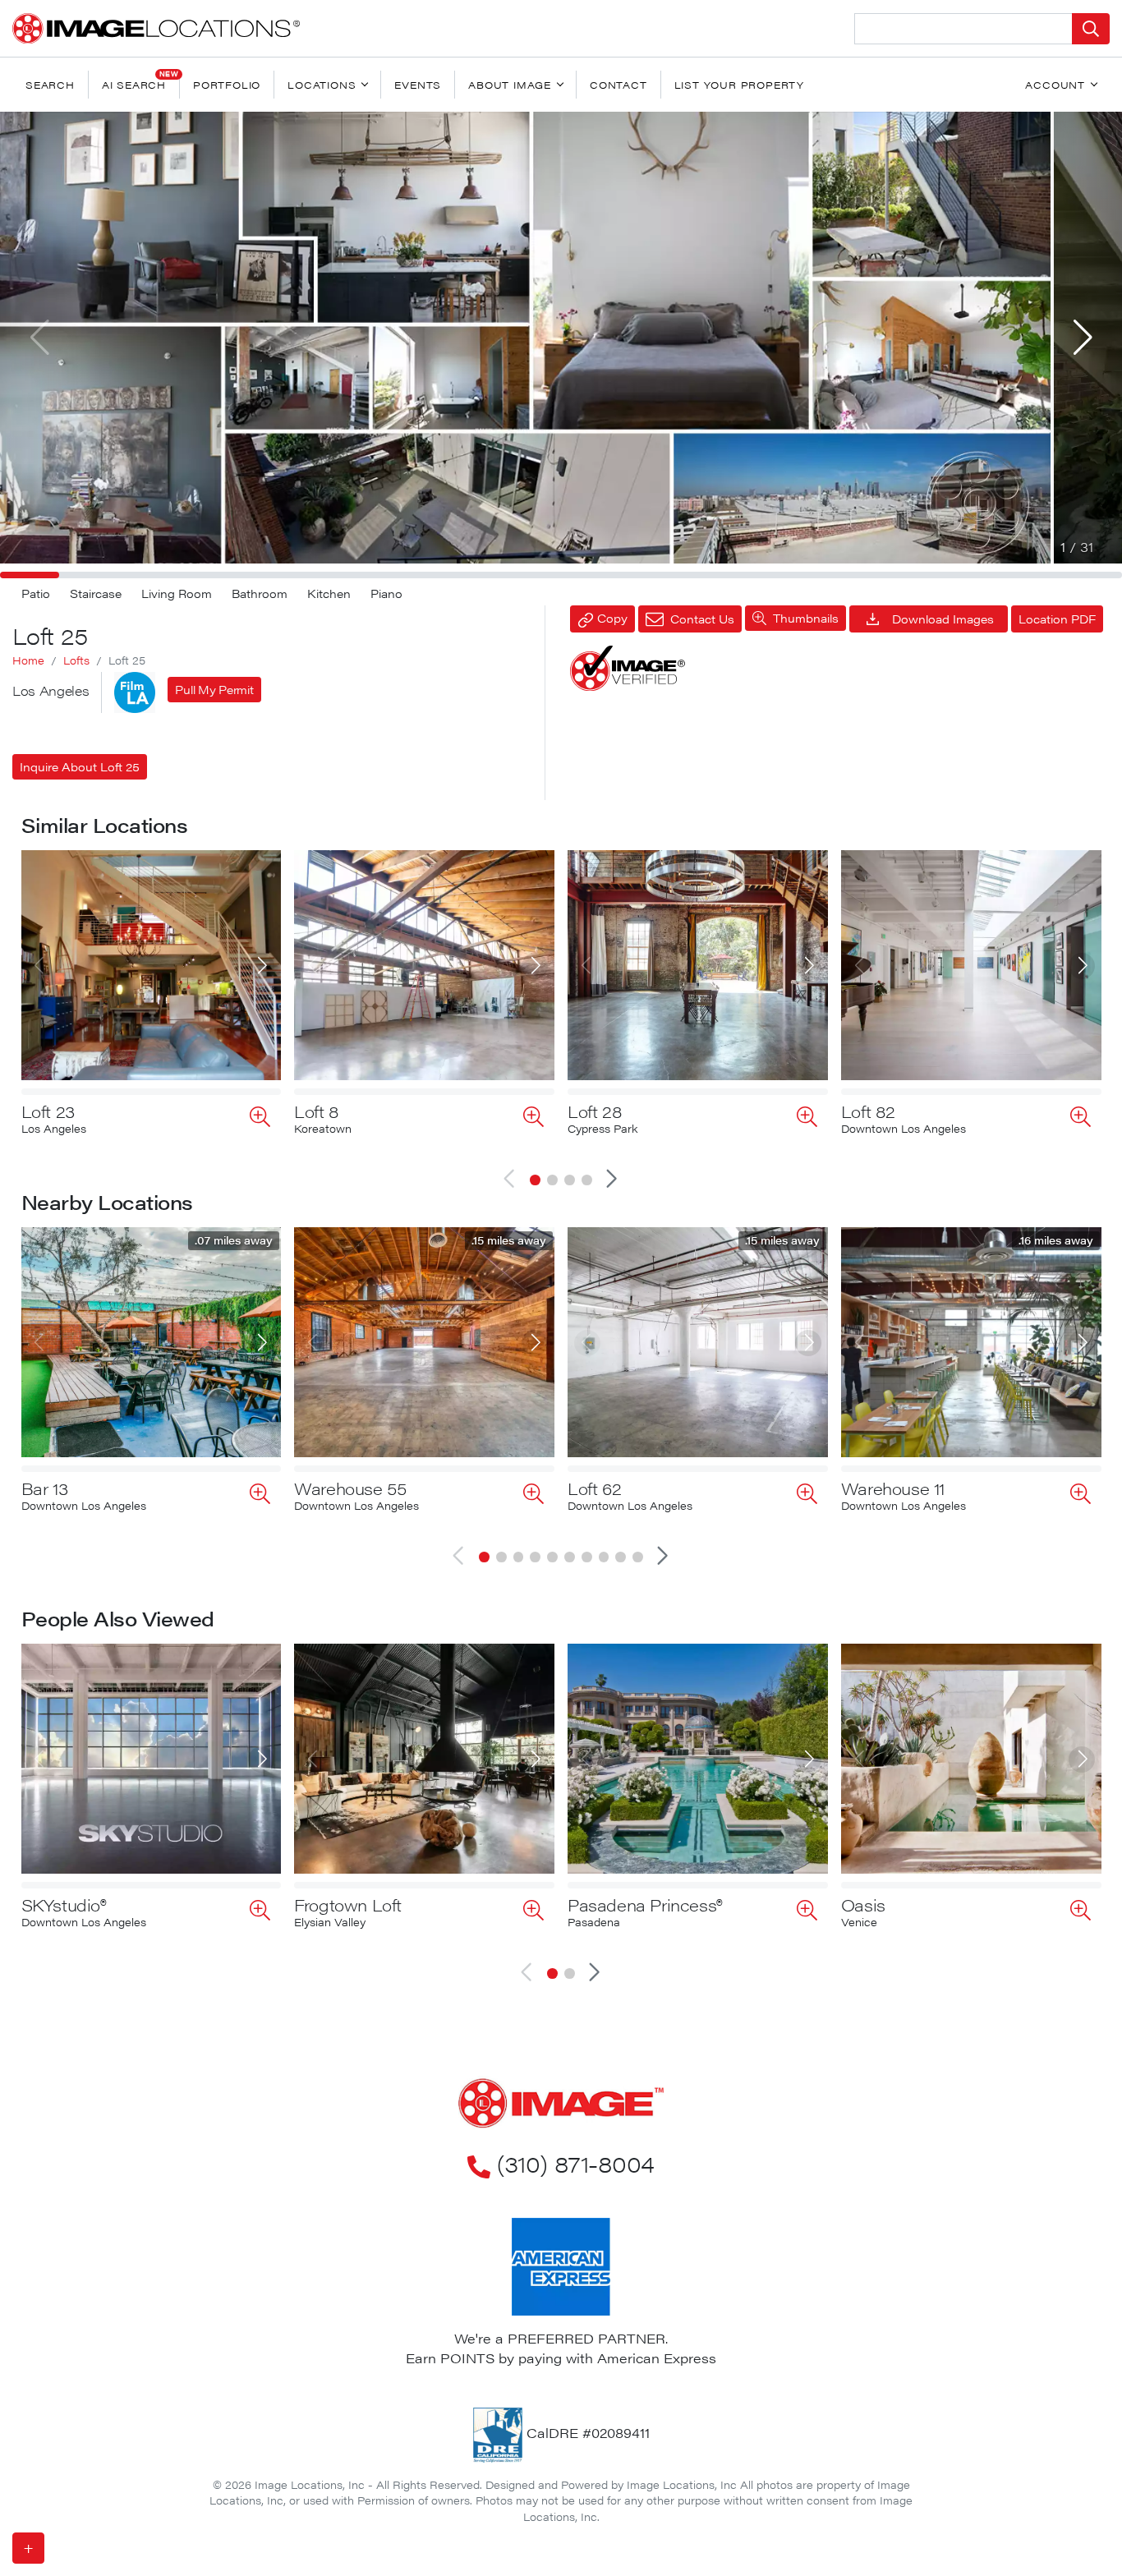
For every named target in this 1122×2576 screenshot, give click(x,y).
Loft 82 (868, 1111)
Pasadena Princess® (645, 1904)
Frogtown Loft (348, 1904)
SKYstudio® (64, 1904)
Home (28, 660)
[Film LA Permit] (135, 692)
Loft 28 (595, 1111)
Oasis (863, 1904)
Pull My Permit (214, 689)
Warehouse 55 (350, 1488)
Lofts (76, 660)
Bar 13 (45, 1488)
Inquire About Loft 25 (80, 766)
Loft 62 (594, 1488)
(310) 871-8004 (575, 2163)
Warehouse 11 (893, 1488)
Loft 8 (317, 1111)
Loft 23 (48, 1111)
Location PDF (1057, 619)
